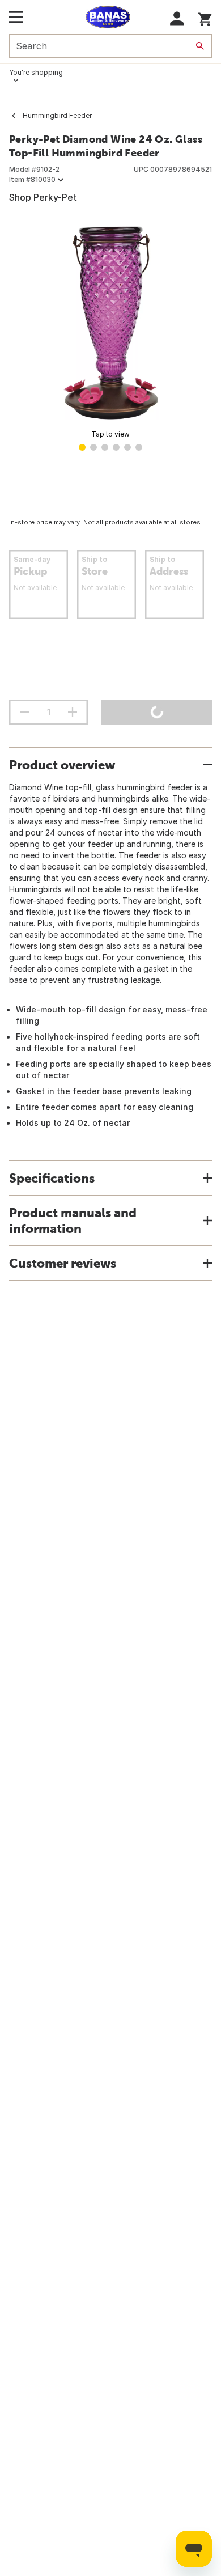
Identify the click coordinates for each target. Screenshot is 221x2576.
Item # (32, 179)
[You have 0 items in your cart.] (205, 17)
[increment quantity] (73, 712)
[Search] (200, 46)
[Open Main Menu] (16, 17)
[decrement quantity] (24, 712)
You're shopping (36, 72)
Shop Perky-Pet (43, 197)
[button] (177, 18)
